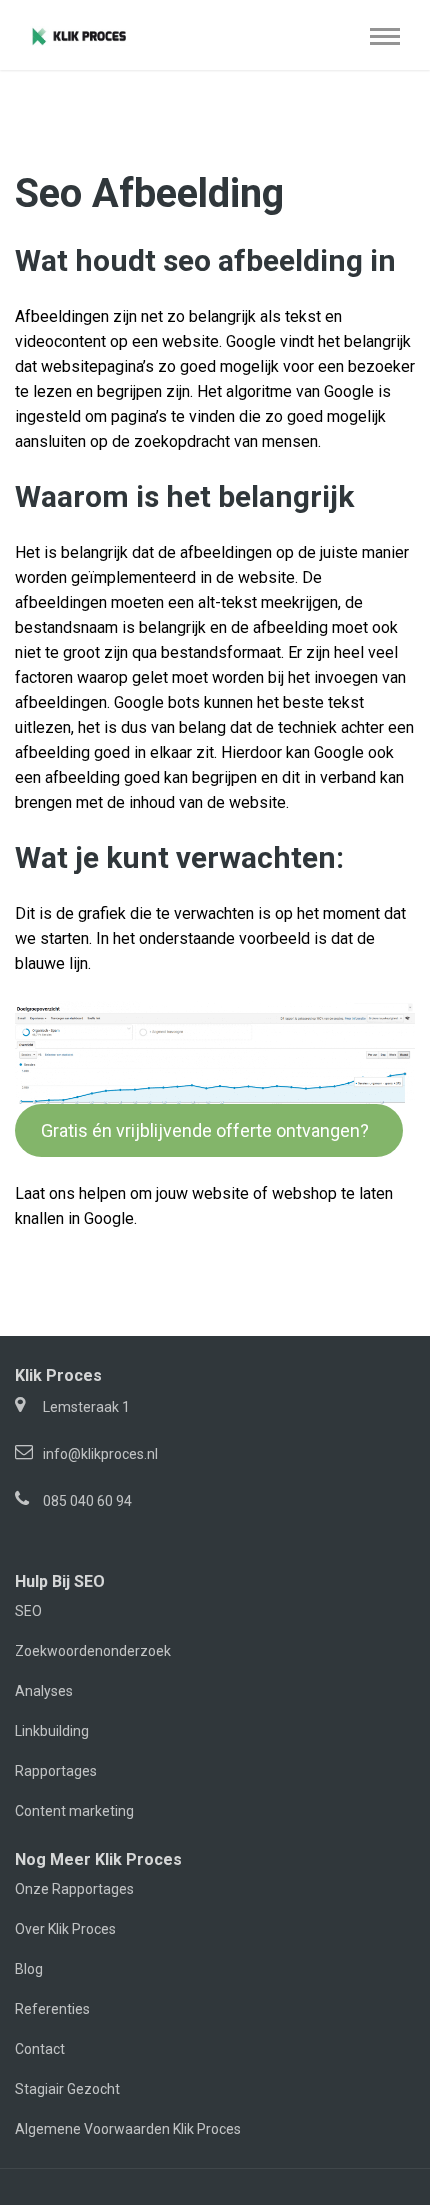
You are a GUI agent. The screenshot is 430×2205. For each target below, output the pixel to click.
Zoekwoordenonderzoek (93, 1651)
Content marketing (74, 1811)
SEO (28, 1611)
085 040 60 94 (87, 1501)
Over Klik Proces (65, 1929)
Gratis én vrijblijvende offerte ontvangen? (209, 1130)
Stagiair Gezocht (67, 2089)
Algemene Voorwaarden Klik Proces (128, 2129)
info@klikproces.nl (100, 1454)
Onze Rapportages (74, 1889)
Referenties (52, 2009)
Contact (40, 2049)
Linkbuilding (52, 1731)
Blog (29, 1969)
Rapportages (56, 1771)
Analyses (44, 1691)
